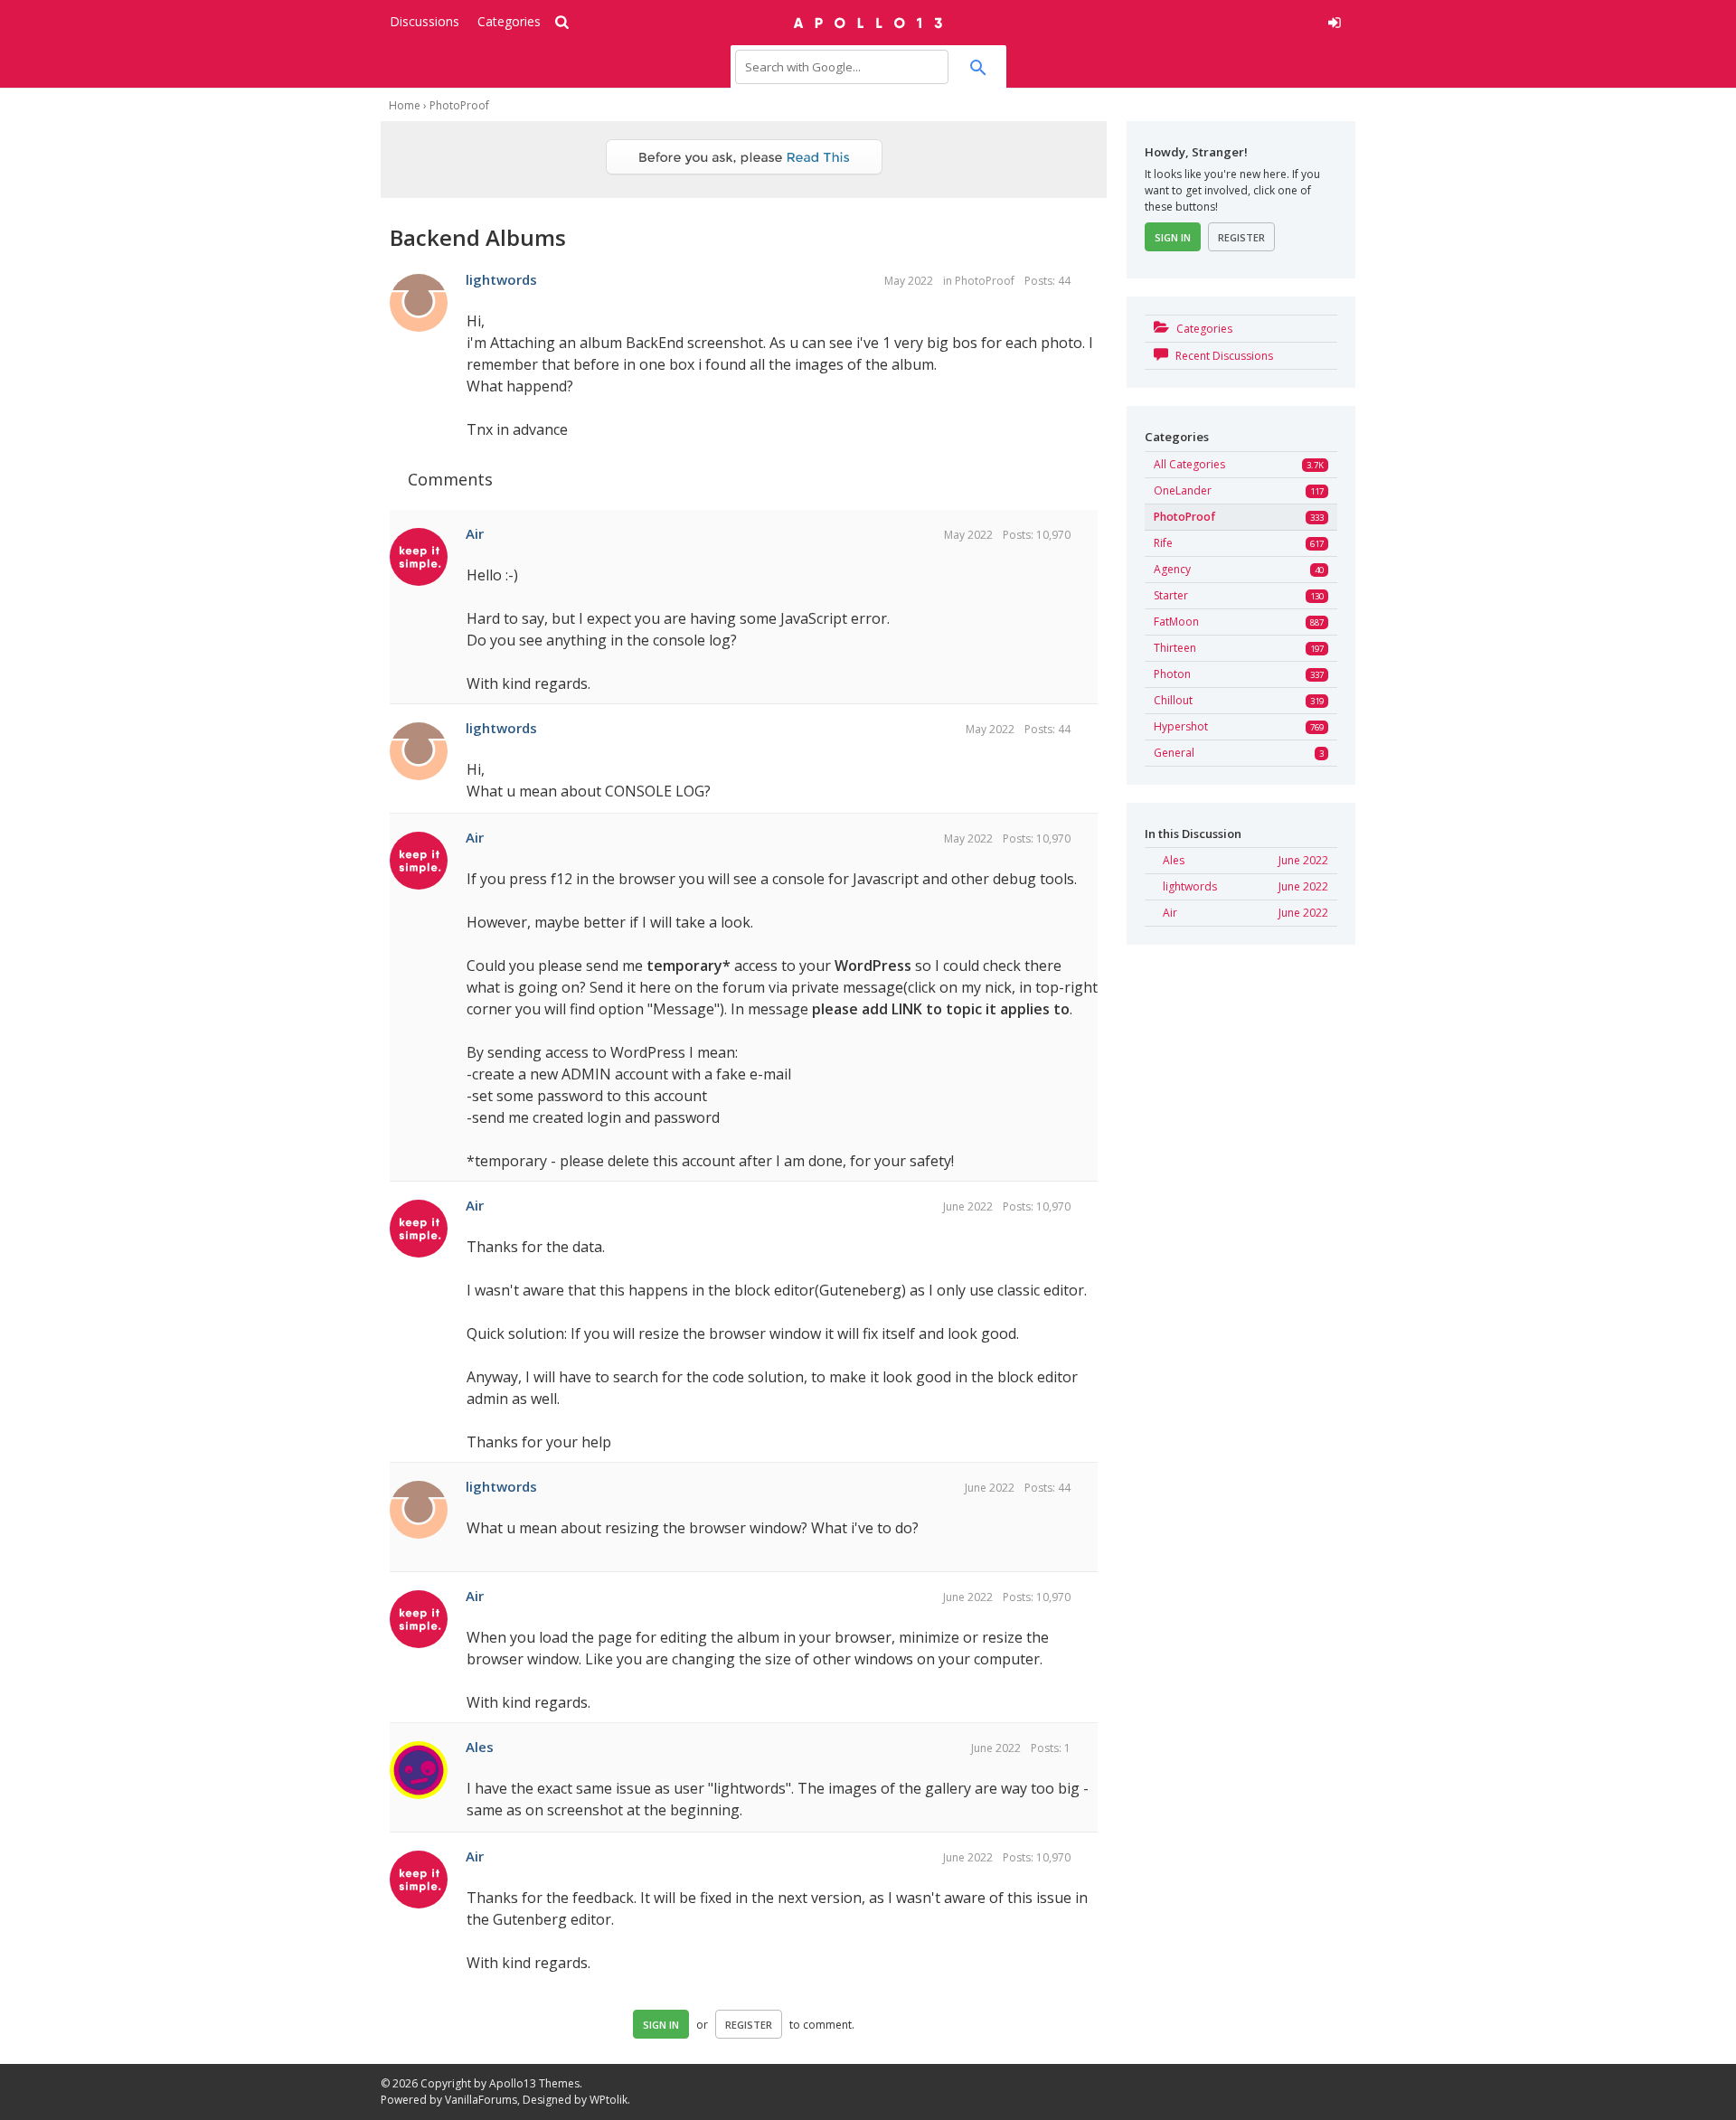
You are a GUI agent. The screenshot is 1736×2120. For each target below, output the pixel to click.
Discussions (425, 21)
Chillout (1173, 700)
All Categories (1189, 464)
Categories (509, 21)
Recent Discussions (1223, 356)
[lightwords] (419, 304)
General (1174, 753)
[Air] (419, 558)
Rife (1163, 543)
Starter (1171, 595)
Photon (1172, 674)
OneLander (1183, 490)
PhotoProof (985, 281)
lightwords (501, 279)
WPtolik (609, 2100)
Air (475, 533)
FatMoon (1176, 622)
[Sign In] (1199, 20)
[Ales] (419, 1771)
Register (749, 2025)
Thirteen (1175, 648)
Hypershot (1181, 726)
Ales (480, 1747)
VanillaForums (481, 2100)
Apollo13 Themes (534, 2083)
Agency (1172, 569)
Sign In (661, 2025)
